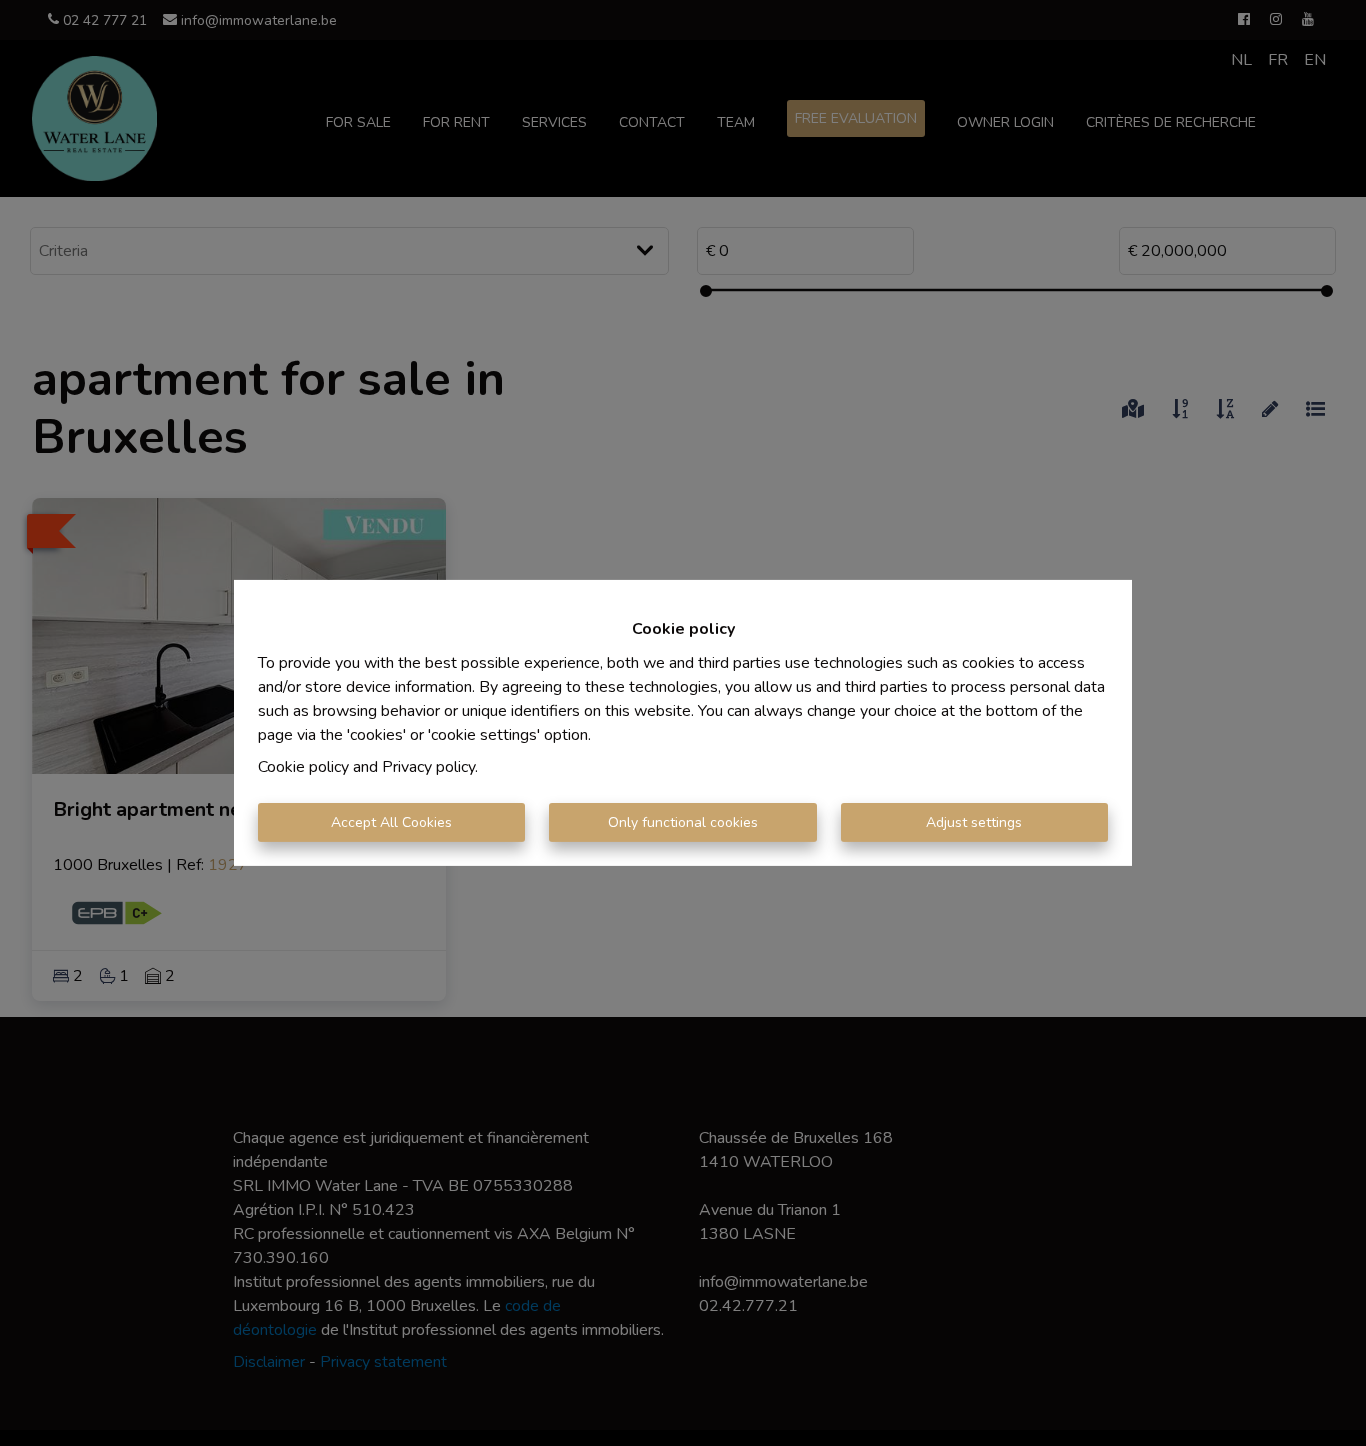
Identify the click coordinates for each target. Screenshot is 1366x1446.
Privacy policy (428, 767)
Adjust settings (974, 822)
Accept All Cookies (391, 822)
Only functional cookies (683, 822)
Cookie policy (303, 767)
